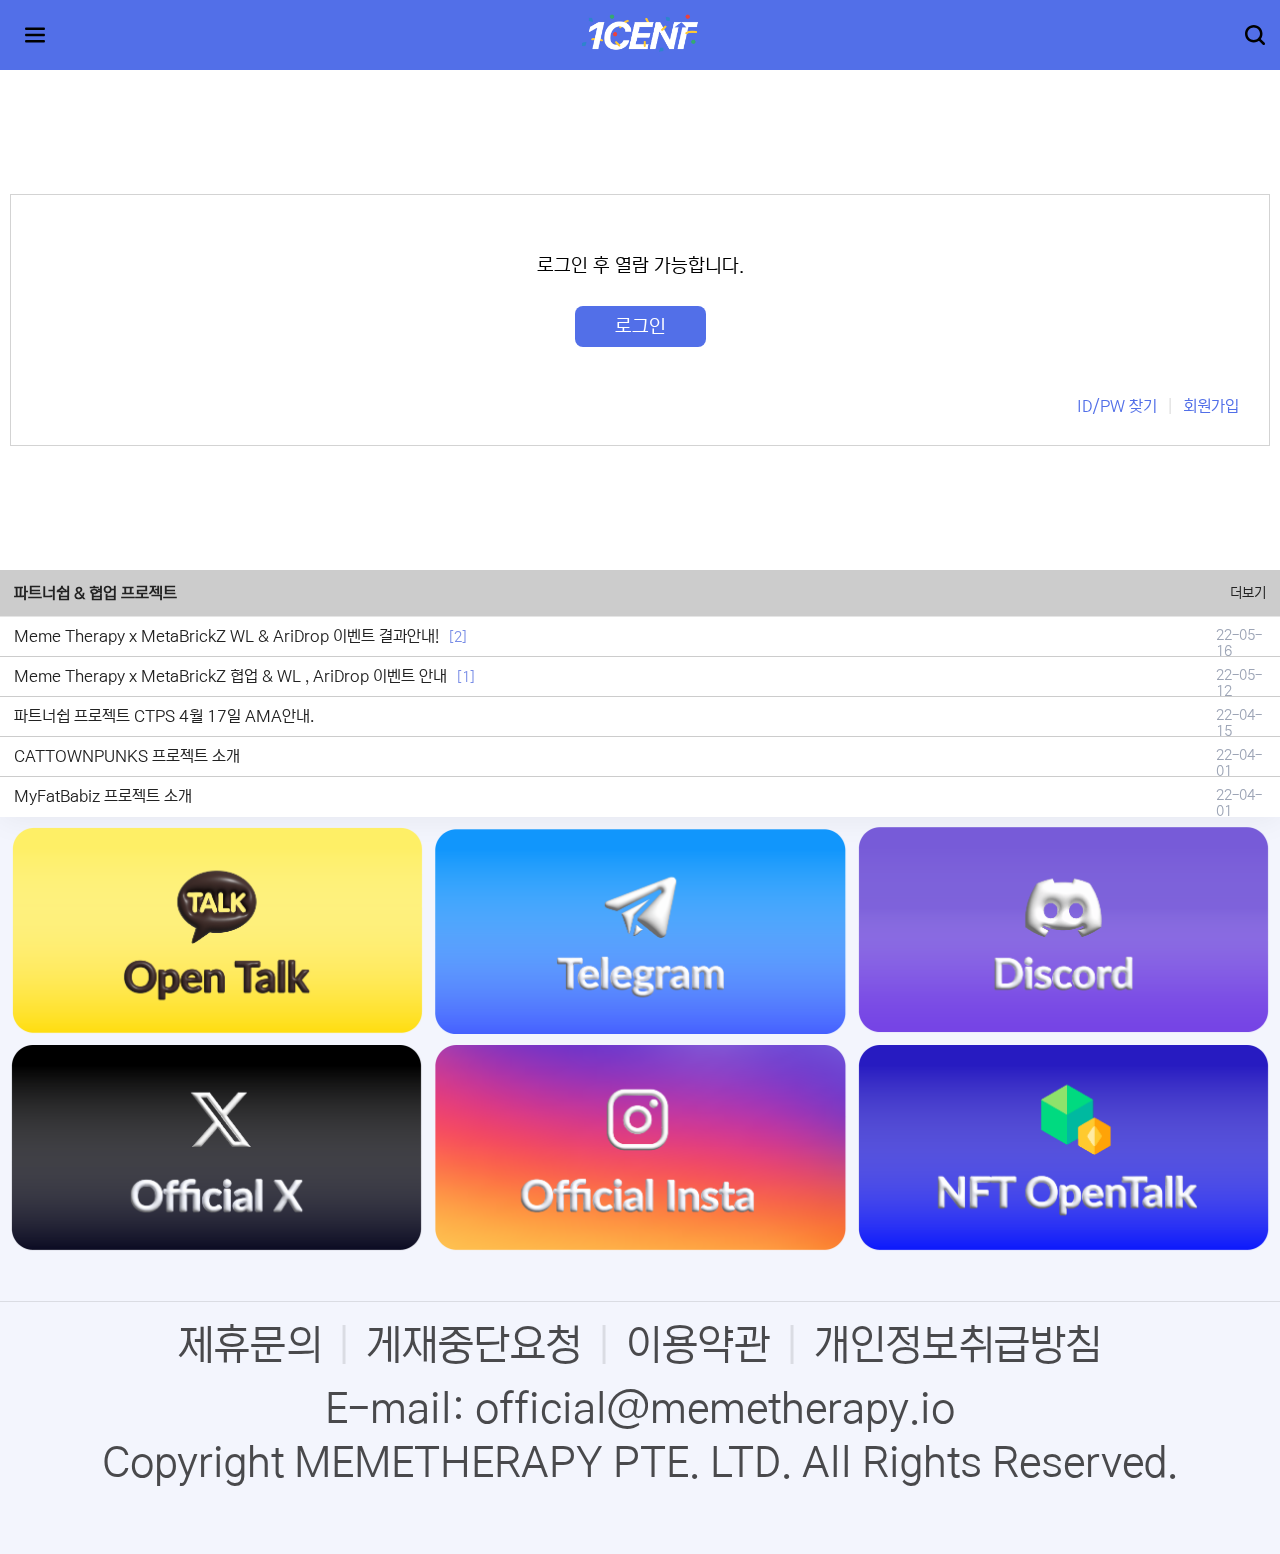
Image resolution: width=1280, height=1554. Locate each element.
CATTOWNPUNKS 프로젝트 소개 (127, 756)
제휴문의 (250, 1345)
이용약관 (698, 1345)
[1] (466, 677)
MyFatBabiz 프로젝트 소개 (103, 796)
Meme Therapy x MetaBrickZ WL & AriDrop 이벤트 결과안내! (226, 636)
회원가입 (1211, 406)
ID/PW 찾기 (1117, 406)
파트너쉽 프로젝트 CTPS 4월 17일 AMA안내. (164, 716)
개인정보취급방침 (958, 1345)
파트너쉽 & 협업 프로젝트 (95, 593)
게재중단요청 (474, 1345)
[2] (458, 637)
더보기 (1248, 593)
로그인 (640, 326)
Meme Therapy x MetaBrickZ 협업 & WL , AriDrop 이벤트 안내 (230, 676)
